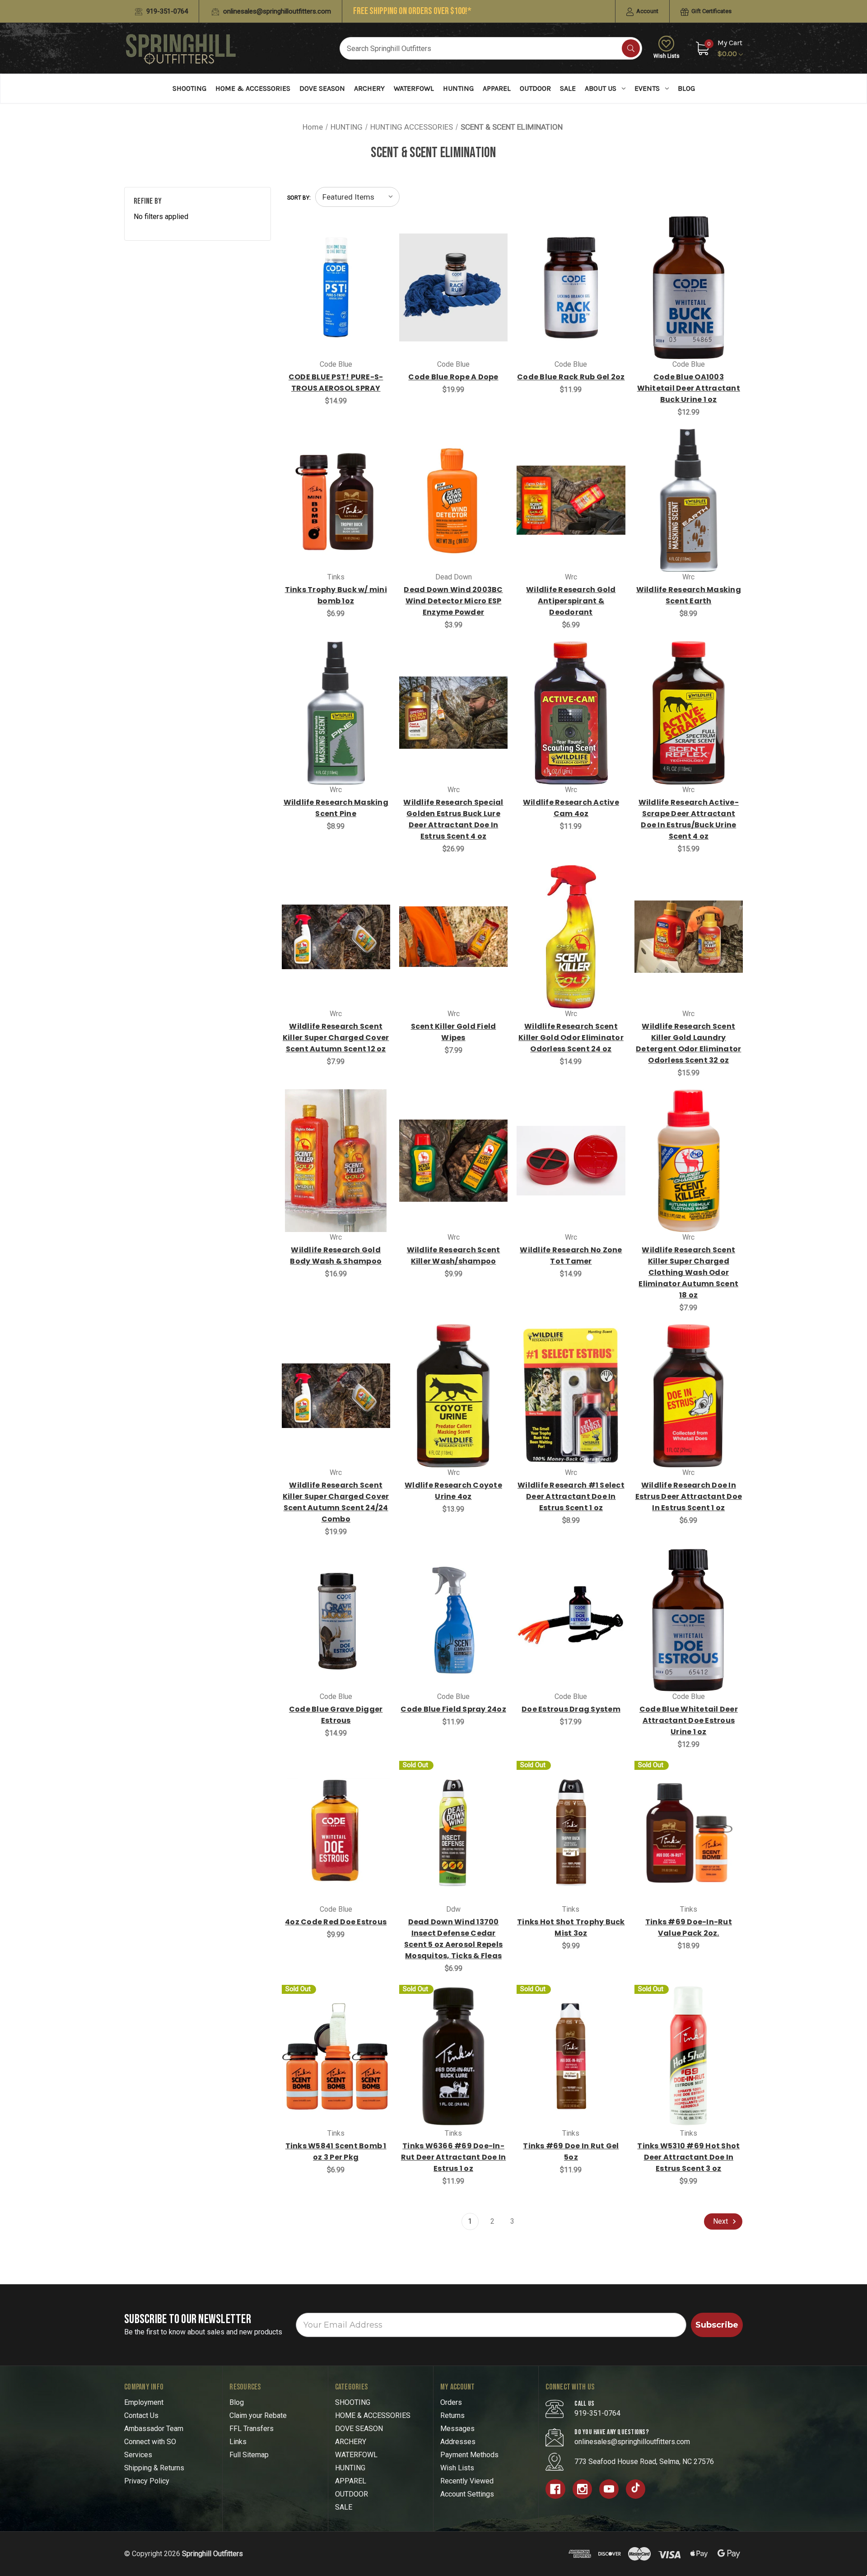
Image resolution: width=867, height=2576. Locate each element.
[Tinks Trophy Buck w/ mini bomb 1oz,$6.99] (336, 500)
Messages (457, 2429)
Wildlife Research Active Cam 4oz (571, 808)
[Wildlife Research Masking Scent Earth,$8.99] (689, 500)
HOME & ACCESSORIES (253, 88)
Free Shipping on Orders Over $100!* (412, 11)
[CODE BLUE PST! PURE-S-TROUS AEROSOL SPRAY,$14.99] (336, 287)
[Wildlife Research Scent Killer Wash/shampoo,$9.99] (453, 1161)
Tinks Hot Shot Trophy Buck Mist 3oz (571, 1927)
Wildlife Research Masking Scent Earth (689, 595)
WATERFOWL (414, 88)
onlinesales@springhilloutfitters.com (276, 11)
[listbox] (357, 197)
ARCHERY (369, 88)
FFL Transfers (252, 2429)
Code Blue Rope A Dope (453, 377)
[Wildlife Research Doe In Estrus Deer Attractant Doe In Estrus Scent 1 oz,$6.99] (689, 1396)
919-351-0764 (166, 11)
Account (647, 11)
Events (647, 88)
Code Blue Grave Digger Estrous (336, 1715)
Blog (686, 88)
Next (721, 2221)
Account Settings (467, 2494)
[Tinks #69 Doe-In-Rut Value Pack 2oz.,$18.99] (689, 1832)
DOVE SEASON (322, 88)
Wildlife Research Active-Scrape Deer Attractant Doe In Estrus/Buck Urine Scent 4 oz (689, 819)
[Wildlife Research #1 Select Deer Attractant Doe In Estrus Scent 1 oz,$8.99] (571, 1396)
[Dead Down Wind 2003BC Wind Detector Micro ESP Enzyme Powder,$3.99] (453, 500)
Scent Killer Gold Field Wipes (454, 1032)
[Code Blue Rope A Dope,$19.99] (453, 287)
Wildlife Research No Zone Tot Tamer (571, 1255)
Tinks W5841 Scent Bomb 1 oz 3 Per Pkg (336, 2151)
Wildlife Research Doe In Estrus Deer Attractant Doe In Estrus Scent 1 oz (689, 1496)
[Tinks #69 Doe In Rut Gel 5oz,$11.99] (571, 2056)
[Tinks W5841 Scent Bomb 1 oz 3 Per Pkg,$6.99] (336, 2056)
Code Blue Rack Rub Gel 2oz (571, 377)
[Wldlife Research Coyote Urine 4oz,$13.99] (453, 1396)
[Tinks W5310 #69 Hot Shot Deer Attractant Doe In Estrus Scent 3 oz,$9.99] (689, 2056)
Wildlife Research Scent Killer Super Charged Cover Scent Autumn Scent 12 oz (336, 1038)
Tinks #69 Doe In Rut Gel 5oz (571, 2151)
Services (138, 2455)
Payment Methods (469, 2455)
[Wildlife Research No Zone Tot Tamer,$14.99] (571, 1161)
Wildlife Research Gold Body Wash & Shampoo (336, 1255)
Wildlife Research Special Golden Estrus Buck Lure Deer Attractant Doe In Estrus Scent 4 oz (453, 819)
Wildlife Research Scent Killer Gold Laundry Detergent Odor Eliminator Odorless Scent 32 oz (688, 1043)
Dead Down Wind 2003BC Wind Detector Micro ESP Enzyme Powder (453, 601)
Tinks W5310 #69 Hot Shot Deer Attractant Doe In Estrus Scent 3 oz (688, 2157)
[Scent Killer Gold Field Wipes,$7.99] (453, 937)
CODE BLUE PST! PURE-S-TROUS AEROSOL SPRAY (336, 383)
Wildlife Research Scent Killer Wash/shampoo (454, 1255)
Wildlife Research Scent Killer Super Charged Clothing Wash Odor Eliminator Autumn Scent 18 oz (688, 1272)
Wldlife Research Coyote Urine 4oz (453, 1491)
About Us (601, 88)
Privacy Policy (147, 2481)
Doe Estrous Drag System (571, 1709)
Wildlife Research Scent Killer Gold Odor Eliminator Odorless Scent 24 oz (571, 1038)
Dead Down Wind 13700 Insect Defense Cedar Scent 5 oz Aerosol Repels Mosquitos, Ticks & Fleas (453, 1939)
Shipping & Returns (154, 2468)
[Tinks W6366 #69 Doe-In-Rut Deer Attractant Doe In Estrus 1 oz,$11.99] (453, 2056)
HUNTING (458, 88)
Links (238, 2442)
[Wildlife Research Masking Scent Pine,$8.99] (336, 713)
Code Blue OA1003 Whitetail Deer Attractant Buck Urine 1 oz (689, 388)
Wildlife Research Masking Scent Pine (336, 808)
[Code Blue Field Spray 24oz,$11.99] (453, 1620)
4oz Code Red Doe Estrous (336, 1922)
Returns (452, 2415)
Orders (451, 2402)
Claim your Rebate (258, 2415)
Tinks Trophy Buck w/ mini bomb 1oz (336, 595)
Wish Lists (667, 56)
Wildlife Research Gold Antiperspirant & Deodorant (571, 601)
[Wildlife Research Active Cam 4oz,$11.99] (571, 713)
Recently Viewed (467, 2481)
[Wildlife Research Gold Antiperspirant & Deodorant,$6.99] (571, 500)
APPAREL (497, 88)
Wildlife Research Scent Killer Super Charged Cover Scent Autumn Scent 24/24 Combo (336, 1502)
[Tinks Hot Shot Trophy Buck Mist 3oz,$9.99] (571, 1832)
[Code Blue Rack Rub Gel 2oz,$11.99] (571, 287)
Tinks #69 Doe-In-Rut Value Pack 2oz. (689, 1927)
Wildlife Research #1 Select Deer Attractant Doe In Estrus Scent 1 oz (571, 1496)
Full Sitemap (249, 2455)
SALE (568, 88)
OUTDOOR (535, 88)
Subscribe (717, 2325)
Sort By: (299, 198)
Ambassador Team (154, 2429)
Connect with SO (150, 2442)
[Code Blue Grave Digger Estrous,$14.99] (336, 1620)
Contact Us (141, 2415)
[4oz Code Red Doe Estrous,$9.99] (336, 1832)
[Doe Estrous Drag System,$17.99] (571, 1620)
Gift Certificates (711, 11)
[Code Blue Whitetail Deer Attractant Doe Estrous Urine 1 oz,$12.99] (689, 1620)
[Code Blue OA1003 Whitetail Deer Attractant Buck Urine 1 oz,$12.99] (689, 287)
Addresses (458, 2442)
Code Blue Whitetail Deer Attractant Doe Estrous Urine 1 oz (689, 1720)
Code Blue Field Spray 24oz (453, 1709)
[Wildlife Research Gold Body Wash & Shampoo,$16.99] (336, 1161)
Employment (144, 2402)
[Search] (631, 48)
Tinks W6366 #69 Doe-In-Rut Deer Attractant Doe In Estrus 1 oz (454, 2157)
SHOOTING (189, 88)
